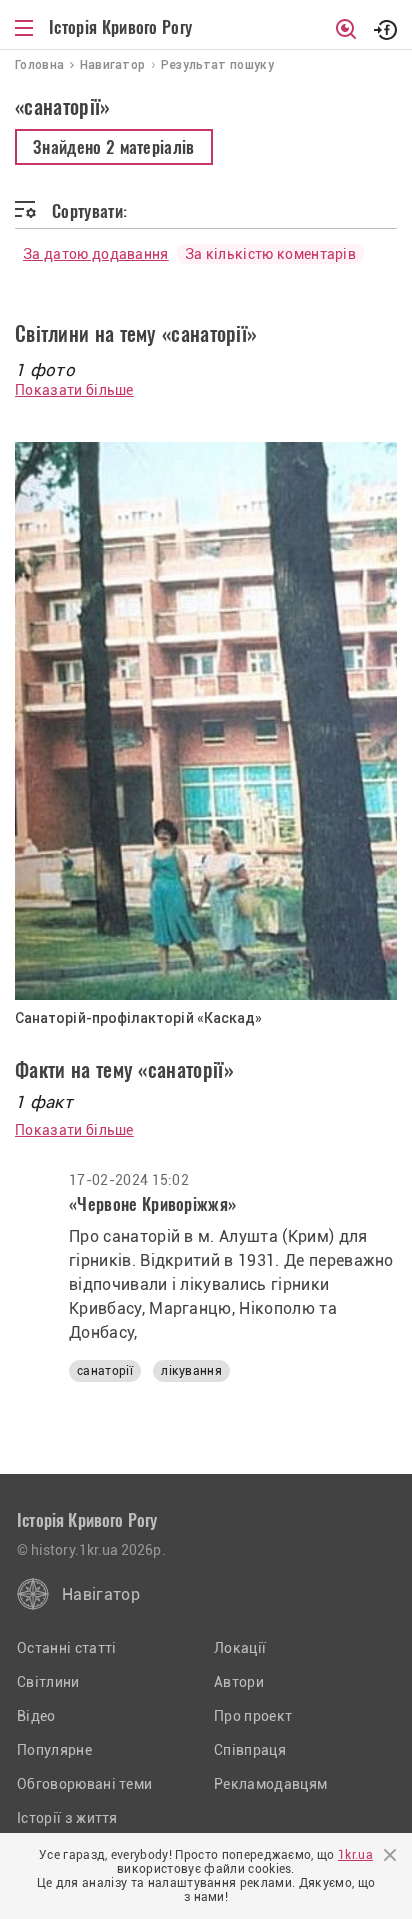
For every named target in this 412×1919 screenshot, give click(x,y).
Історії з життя (67, 1818)
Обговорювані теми (84, 1784)
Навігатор (101, 1594)
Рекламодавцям (270, 1784)
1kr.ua (355, 1855)
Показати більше (74, 390)
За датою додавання (96, 254)
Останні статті (66, 1648)
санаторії (105, 1371)
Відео (36, 1716)
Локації (240, 1648)
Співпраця (250, 1750)
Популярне (54, 1750)
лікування (191, 1371)
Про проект (253, 1716)
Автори (239, 1682)
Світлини (48, 1682)
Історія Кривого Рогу (120, 27)
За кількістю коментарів (270, 254)
